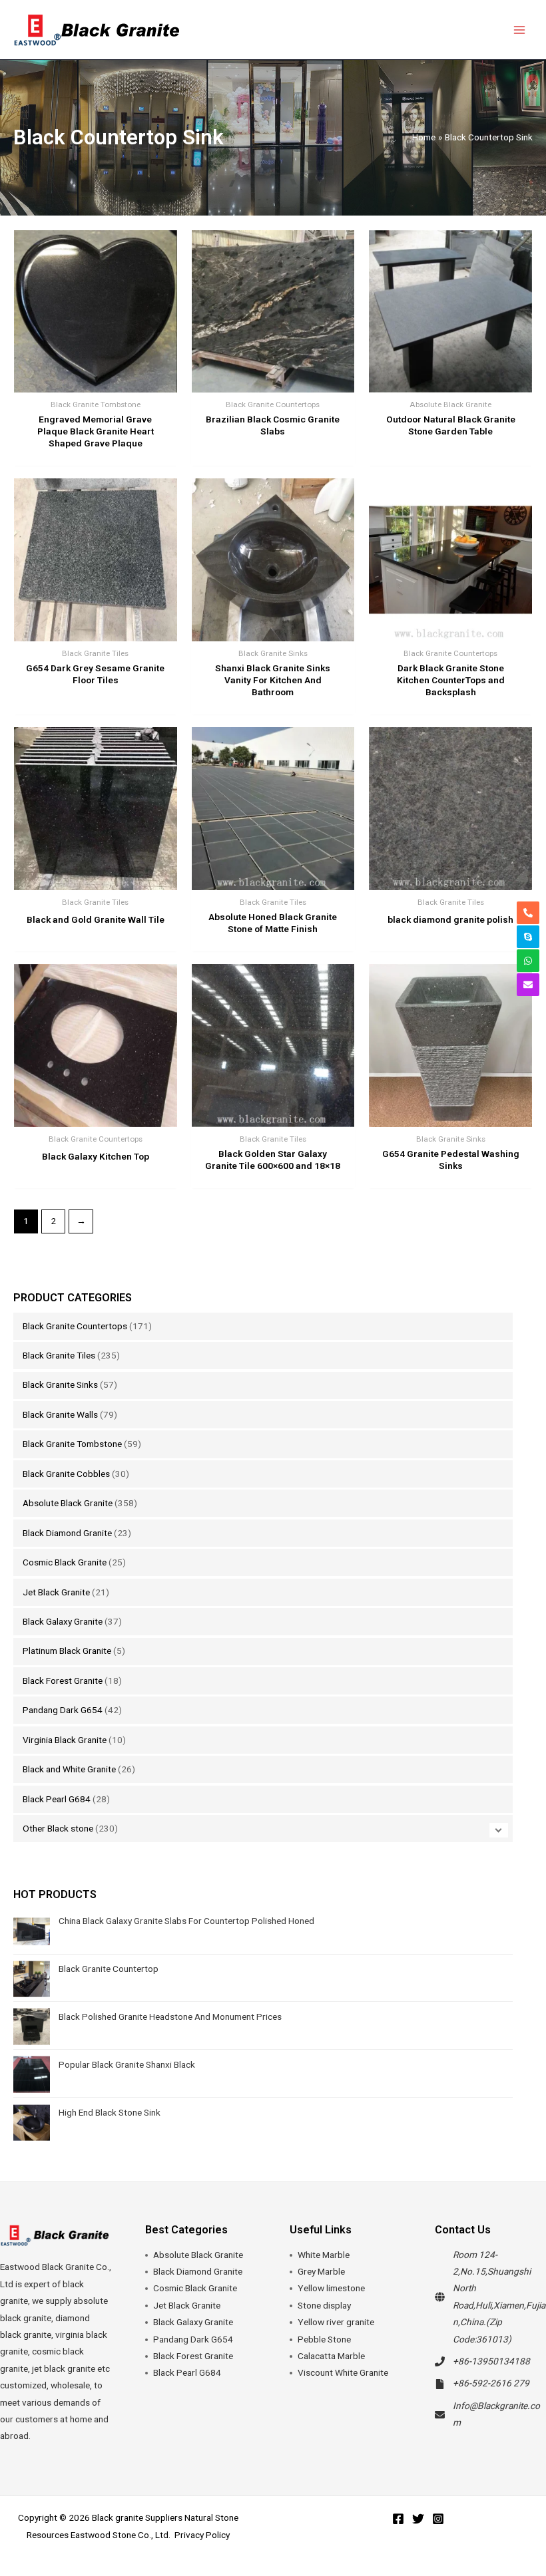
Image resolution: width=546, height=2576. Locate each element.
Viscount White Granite (343, 2372)
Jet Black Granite (56, 1592)
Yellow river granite (336, 2322)
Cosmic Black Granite (65, 1562)
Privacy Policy (202, 2535)
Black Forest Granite (63, 1681)
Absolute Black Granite (68, 1503)
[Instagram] (438, 2519)
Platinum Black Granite (67, 1651)
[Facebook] (398, 2519)
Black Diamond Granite (67, 1533)
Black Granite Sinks (60, 1384)
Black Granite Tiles (59, 1355)
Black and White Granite (69, 1769)
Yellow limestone (331, 2288)
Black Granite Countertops (75, 1326)
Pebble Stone (324, 2339)
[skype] (528, 937)
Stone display (324, 2305)
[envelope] (528, 985)
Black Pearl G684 (57, 1799)
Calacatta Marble (331, 2356)
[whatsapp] (528, 961)
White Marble (324, 2255)
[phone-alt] (528, 913)
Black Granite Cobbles (66, 1474)
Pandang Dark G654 (63, 1710)
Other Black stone (58, 1828)
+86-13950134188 (491, 2361)
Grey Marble (321, 2271)
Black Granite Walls (60, 1414)
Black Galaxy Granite (63, 1621)
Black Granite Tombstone (72, 1444)
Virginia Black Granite (65, 1740)
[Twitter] (418, 2519)
